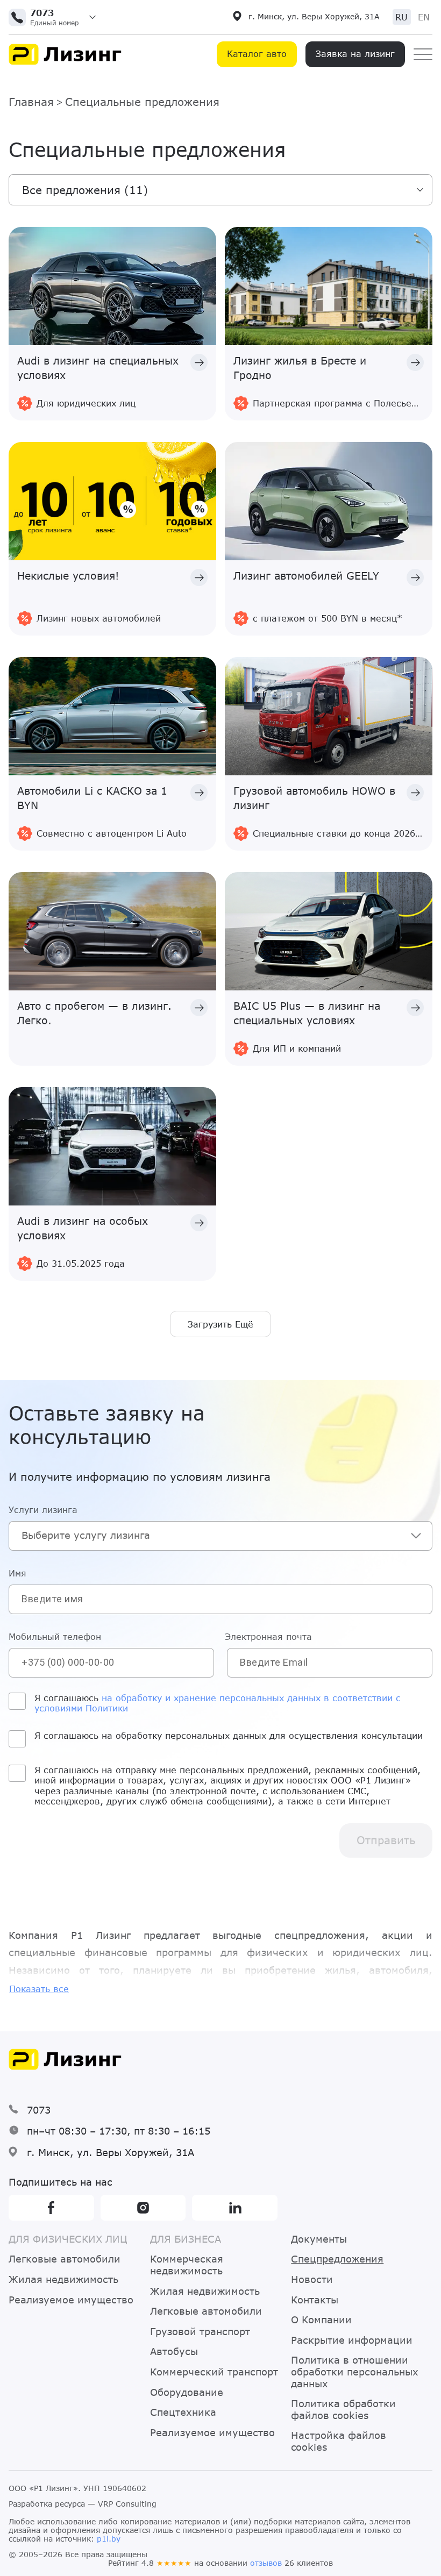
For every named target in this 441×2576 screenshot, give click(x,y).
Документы (319, 2239)
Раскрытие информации (352, 2340)
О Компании (321, 2320)
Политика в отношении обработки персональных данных (355, 2372)
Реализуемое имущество (71, 2300)
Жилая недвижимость (63, 2279)
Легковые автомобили (65, 2259)
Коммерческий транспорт (214, 2372)
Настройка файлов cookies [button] (339, 2441)
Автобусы (174, 2352)
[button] (56, 17)
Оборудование (187, 2392)
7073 (39, 2110)
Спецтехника (183, 2412)
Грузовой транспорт (200, 2332)
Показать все (39, 1989)
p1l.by (109, 2539)
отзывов (266, 2563)
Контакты (315, 2300)
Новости (312, 2279)
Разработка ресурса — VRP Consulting (83, 2504)
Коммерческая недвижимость (187, 2265)
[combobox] (220, 1536)
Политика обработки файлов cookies (343, 2410)
